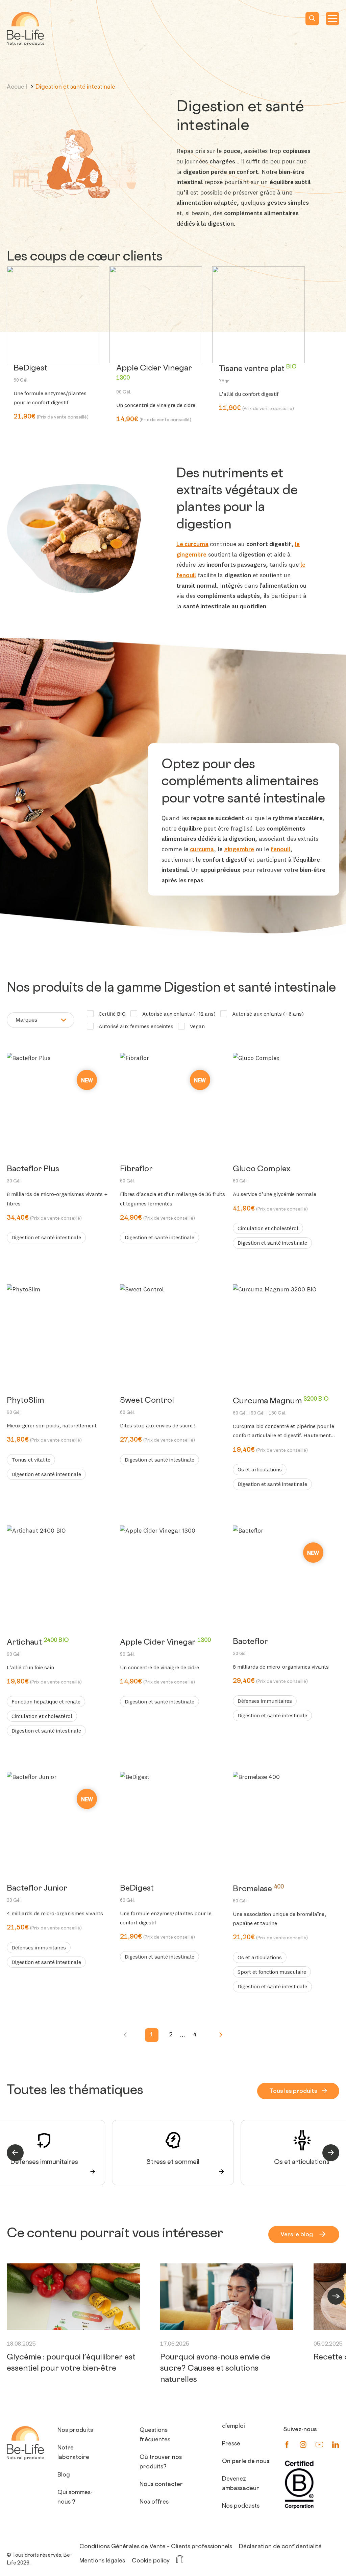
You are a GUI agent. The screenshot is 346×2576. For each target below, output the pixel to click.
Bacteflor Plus (33, 1174)
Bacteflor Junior (37, 1894)
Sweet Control (147, 1406)
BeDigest (30, 374)
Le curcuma (192, 544)
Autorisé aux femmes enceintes (136, 1026)
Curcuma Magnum (281, 1407)
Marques (27, 1020)
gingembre (239, 849)
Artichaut (38, 1648)
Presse (231, 2444)
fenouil (280, 849)
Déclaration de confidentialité (280, 2547)
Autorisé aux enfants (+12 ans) (179, 1014)
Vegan (197, 1026)
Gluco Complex (262, 1174)
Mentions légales (102, 2561)
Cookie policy (151, 2561)
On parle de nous (246, 2462)
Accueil (18, 87)
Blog (64, 2475)
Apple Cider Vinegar (154, 380)
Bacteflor (250, 1647)
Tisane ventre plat (258, 374)
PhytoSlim (25, 1406)
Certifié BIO (112, 1014)
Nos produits (75, 2431)
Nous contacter (161, 2485)
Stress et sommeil (173, 2163)
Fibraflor (136, 1174)
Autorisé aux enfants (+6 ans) (268, 1014)
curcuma (202, 849)
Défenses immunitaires (44, 2163)
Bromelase (258, 1894)
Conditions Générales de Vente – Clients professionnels (156, 2547)
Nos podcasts (241, 2506)
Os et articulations (302, 2163)
